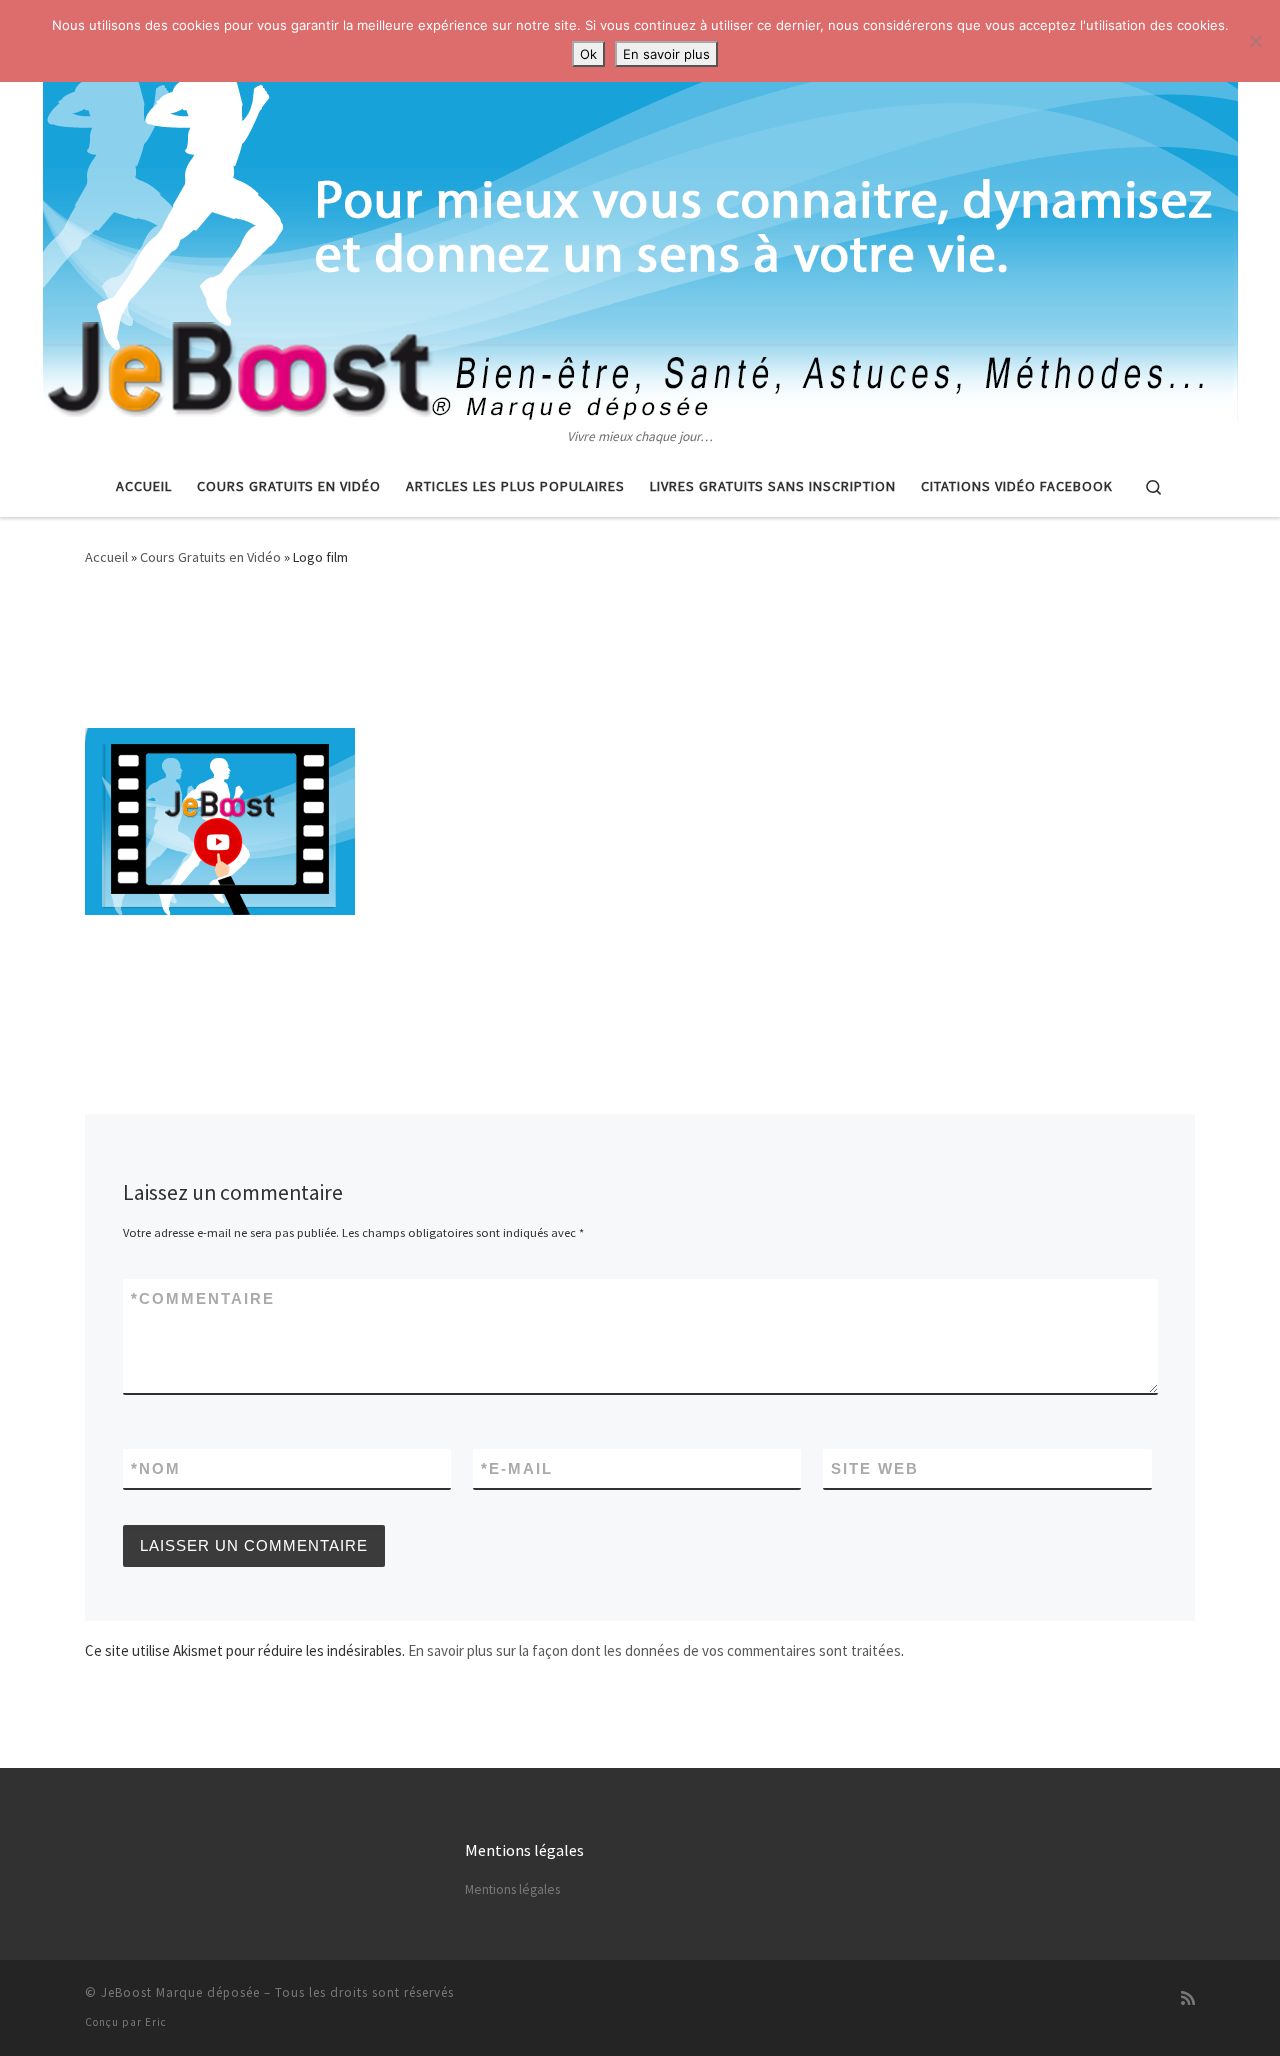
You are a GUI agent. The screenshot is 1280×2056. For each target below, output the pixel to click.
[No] (1255, 41)
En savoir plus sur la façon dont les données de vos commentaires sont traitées (654, 1650)
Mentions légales (512, 1889)
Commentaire (203, 1298)
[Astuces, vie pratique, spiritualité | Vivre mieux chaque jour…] (640, 213)
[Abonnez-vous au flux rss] (1188, 1998)
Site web (875, 1468)
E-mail (517, 1468)
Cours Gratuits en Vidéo (210, 557)
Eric (156, 2022)
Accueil (106, 557)
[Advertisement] (640, 653)
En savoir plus (666, 54)
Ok (588, 54)
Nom (156, 1468)
